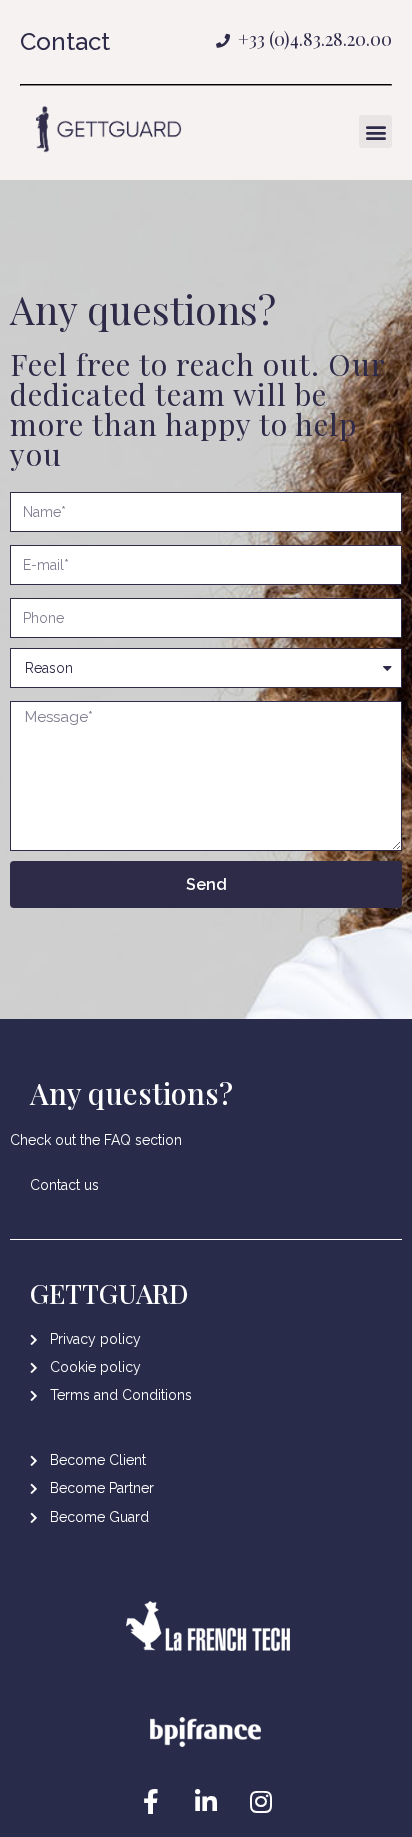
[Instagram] (261, 1802)
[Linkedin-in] (206, 1802)
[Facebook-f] (151, 1802)
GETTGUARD (109, 1293)
